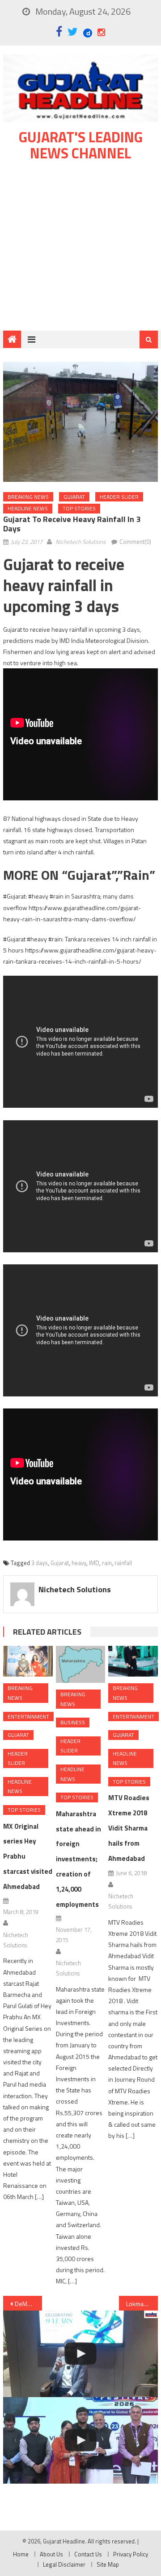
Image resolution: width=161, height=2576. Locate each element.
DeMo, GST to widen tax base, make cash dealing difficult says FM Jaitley (28, 2304)
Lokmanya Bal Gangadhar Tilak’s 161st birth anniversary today (142, 2304)
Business (73, 1722)
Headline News (28, 508)
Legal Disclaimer (64, 2564)
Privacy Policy (131, 2554)
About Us (51, 2554)
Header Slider (119, 497)
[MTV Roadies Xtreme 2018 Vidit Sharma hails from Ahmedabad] (133, 1661)
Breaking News (28, 497)
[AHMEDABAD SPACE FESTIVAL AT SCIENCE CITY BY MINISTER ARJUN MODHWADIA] (80, 2440)
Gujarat (74, 497)
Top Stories (79, 508)
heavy (79, 1563)
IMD (94, 1563)
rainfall (123, 1563)
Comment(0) (135, 542)
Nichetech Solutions (80, 542)
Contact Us (88, 2554)
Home (21, 2554)
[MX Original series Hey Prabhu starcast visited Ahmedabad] (28, 1661)
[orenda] (80, 2354)
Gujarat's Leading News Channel (81, 145)
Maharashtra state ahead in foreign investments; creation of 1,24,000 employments (78, 1859)
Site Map (108, 2564)
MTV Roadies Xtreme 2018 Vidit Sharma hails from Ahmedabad (129, 1828)
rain (107, 1563)
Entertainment (28, 1717)
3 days (40, 1563)
